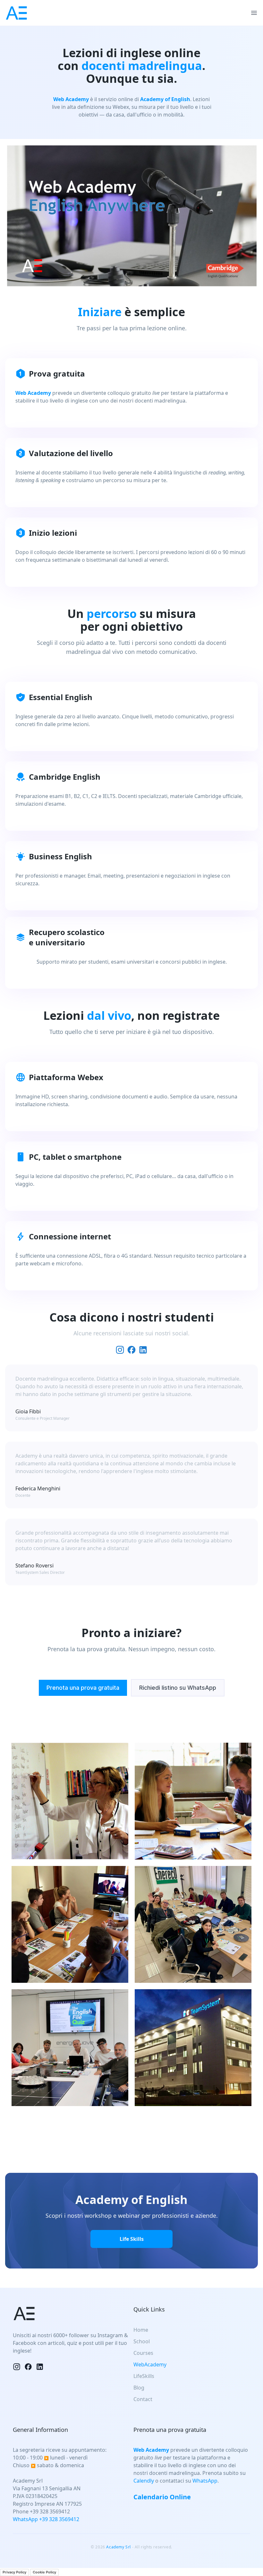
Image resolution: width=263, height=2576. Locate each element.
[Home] (16, 13)
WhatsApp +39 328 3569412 (46, 2519)
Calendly (144, 2481)
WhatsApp (205, 2481)
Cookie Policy (44, 2572)
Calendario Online (162, 2497)
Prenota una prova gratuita (83, 1688)
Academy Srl (119, 2547)
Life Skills (132, 2239)
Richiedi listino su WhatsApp (178, 1688)
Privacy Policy (14, 2572)
